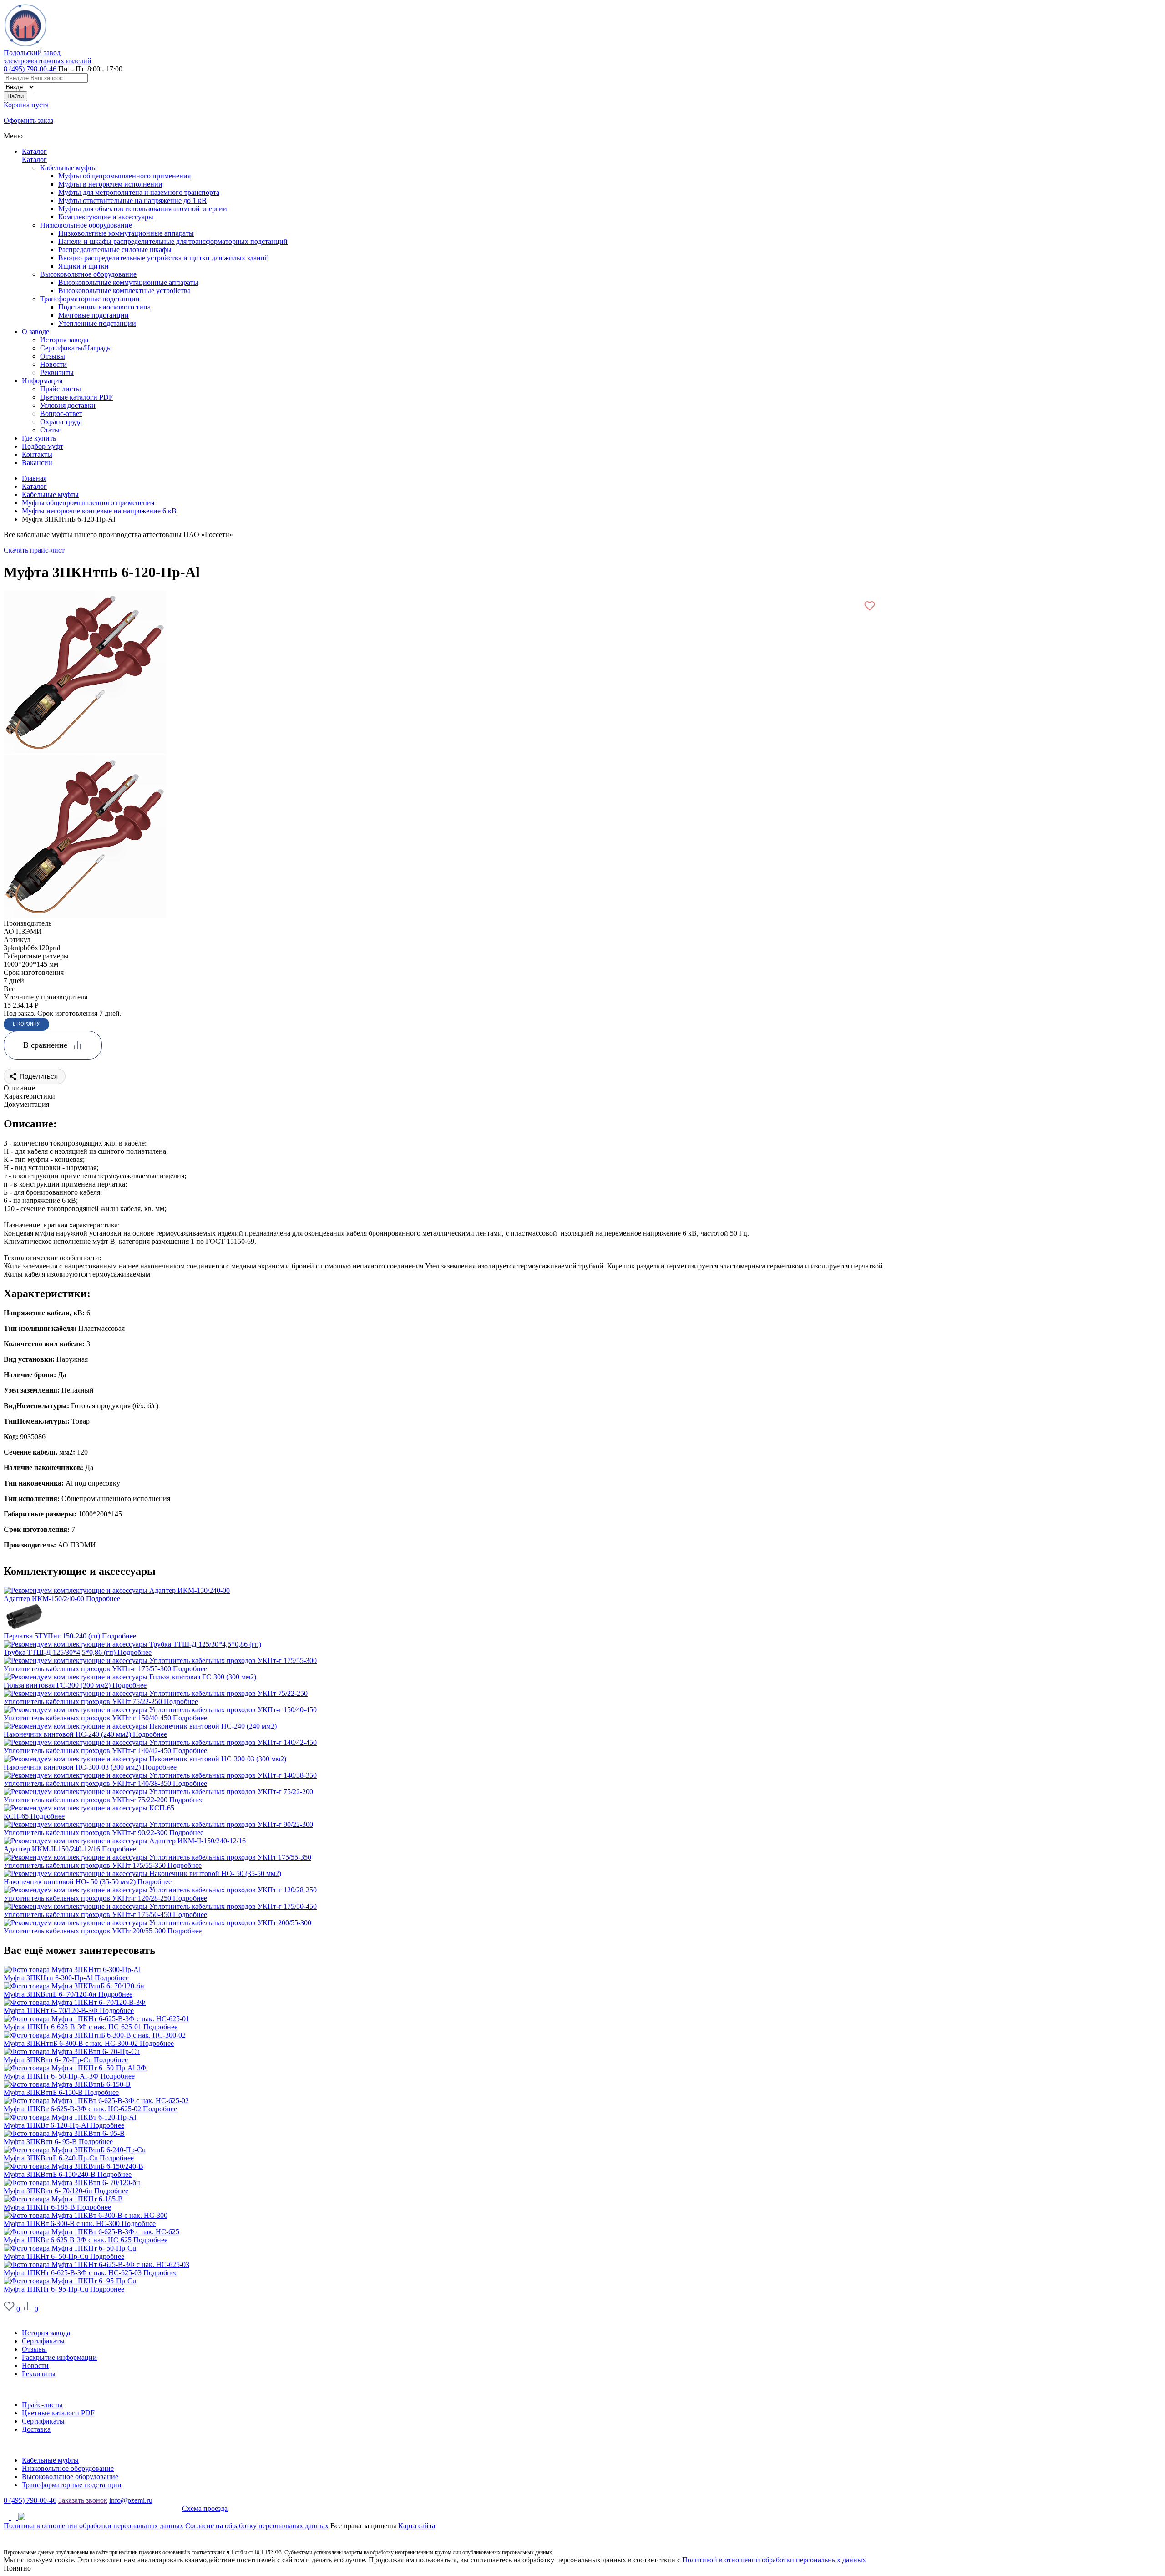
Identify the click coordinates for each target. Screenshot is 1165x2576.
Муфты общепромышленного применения (124, 176)
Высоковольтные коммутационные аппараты (128, 282)
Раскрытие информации (59, 2357)
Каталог (34, 151)
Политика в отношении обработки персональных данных (94, 2526)
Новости (35, 2366)
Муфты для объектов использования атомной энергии (143, 209)
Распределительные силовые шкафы (115, 250)
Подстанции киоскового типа (104, 307)
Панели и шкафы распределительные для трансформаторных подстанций (173, 241)
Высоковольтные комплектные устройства (124, 291)
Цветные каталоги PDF (58, 2413)
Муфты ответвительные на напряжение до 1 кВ (132, 200)
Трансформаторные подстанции (90, 299)
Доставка (36, 2429)
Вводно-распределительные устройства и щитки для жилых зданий (164, 258)
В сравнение (45, 1045)
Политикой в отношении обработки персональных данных (774, 2560)
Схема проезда (205, 2508)
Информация (24, 2389)
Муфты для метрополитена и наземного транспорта (139, 192)
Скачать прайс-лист (34, 550)
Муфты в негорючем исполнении (110, 184)
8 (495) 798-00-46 (30, 69)
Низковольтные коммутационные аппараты (126, 233)
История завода (46, 2333)
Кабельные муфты (68, 168)
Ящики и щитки (84, 266)
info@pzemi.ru (131, 2500)
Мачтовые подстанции (94, 315)
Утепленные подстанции (97, 323)
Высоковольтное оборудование (88, 274)
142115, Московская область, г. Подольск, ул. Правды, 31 (93, 2508)
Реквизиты (39, 2374)
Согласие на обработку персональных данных (257, 2526)
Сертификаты (43, 2341)
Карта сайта (417, 2526)
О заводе (17, 2317)
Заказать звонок (83, 2500)
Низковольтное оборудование (86, 225)
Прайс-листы (42, 2405)
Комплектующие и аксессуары (106, 217)
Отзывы (34, 2349)
